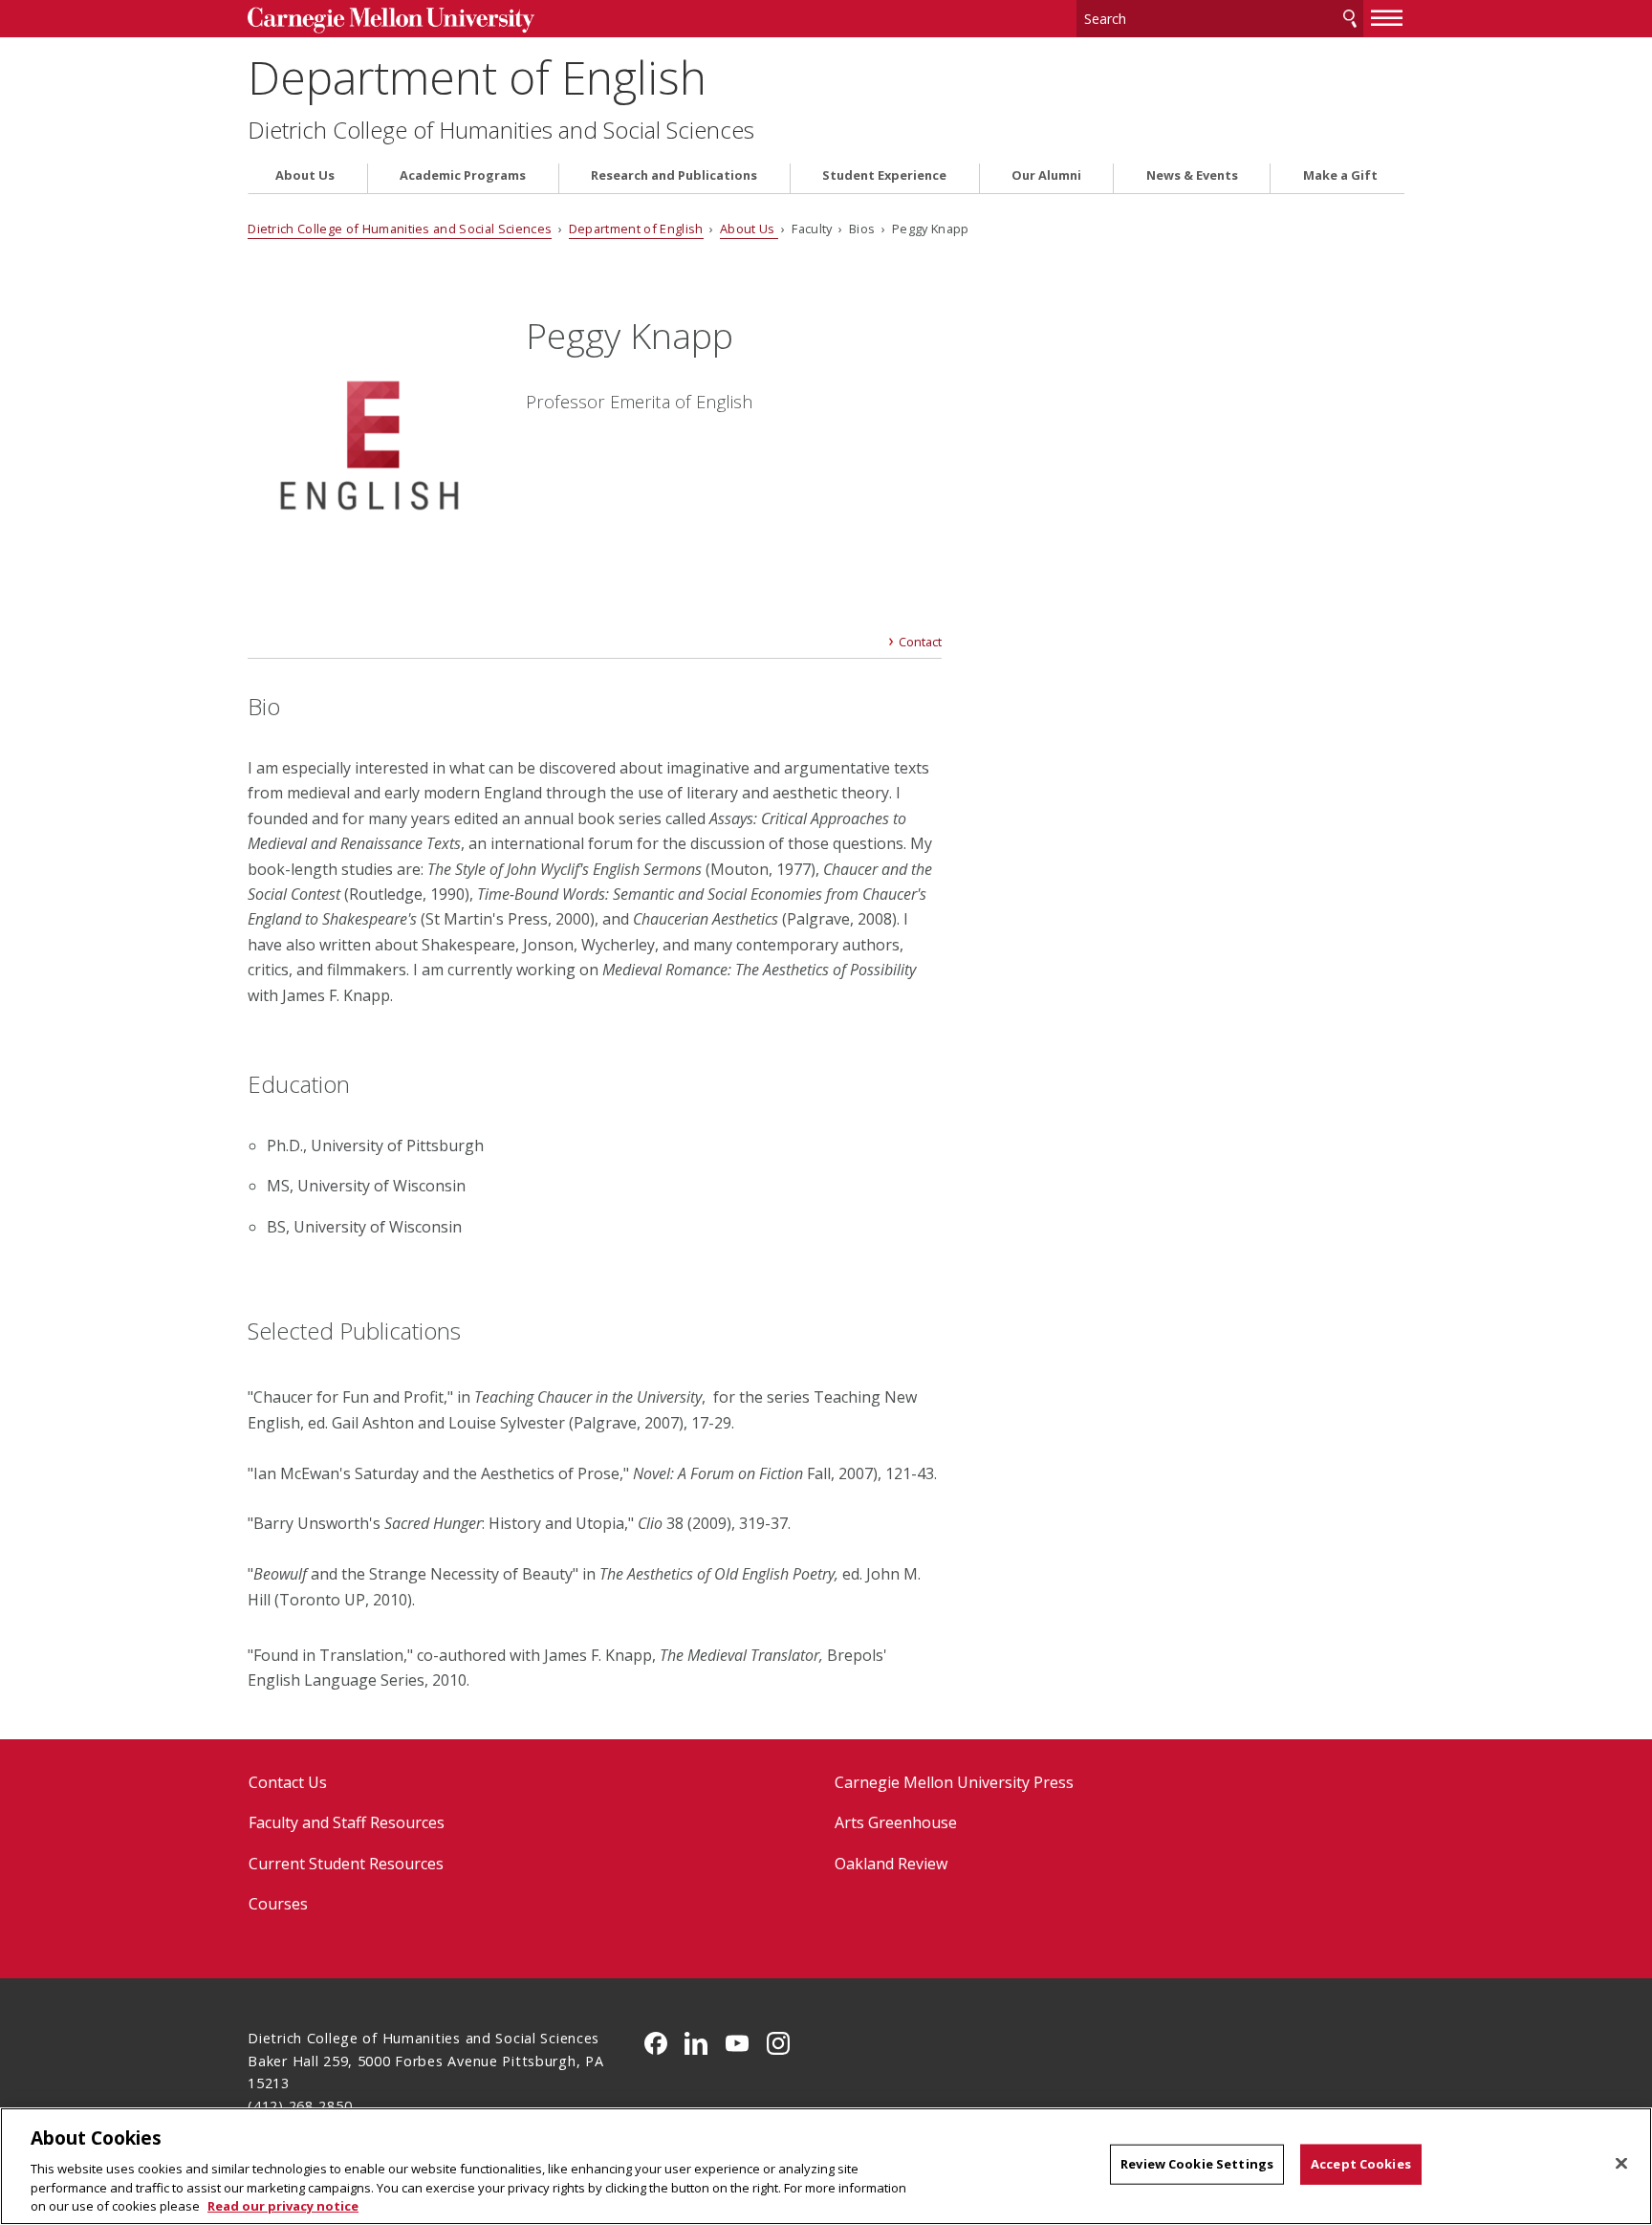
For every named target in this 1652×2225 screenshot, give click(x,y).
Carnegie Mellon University (391, 21)
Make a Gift (1340, 175)
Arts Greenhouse (896, 1822)
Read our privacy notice (283, 2205)
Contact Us (288, 1782)
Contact (920, 642)
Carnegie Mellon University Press (954, 1782)
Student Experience (884, 175)
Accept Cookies (1361, 2164)
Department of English (477, 77)
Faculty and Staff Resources (347, 1822)
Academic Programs (463, 175)
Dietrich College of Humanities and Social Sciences (501, 130)
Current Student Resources (346, 1864)
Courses (278, 1904)
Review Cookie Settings (1197, 2164)
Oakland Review (891, 1864)
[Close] (1621, 2164)
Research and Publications (674, 175)
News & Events (1192, 175)
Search (1350, 19)
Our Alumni (1046, 175)
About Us (305, 175)
